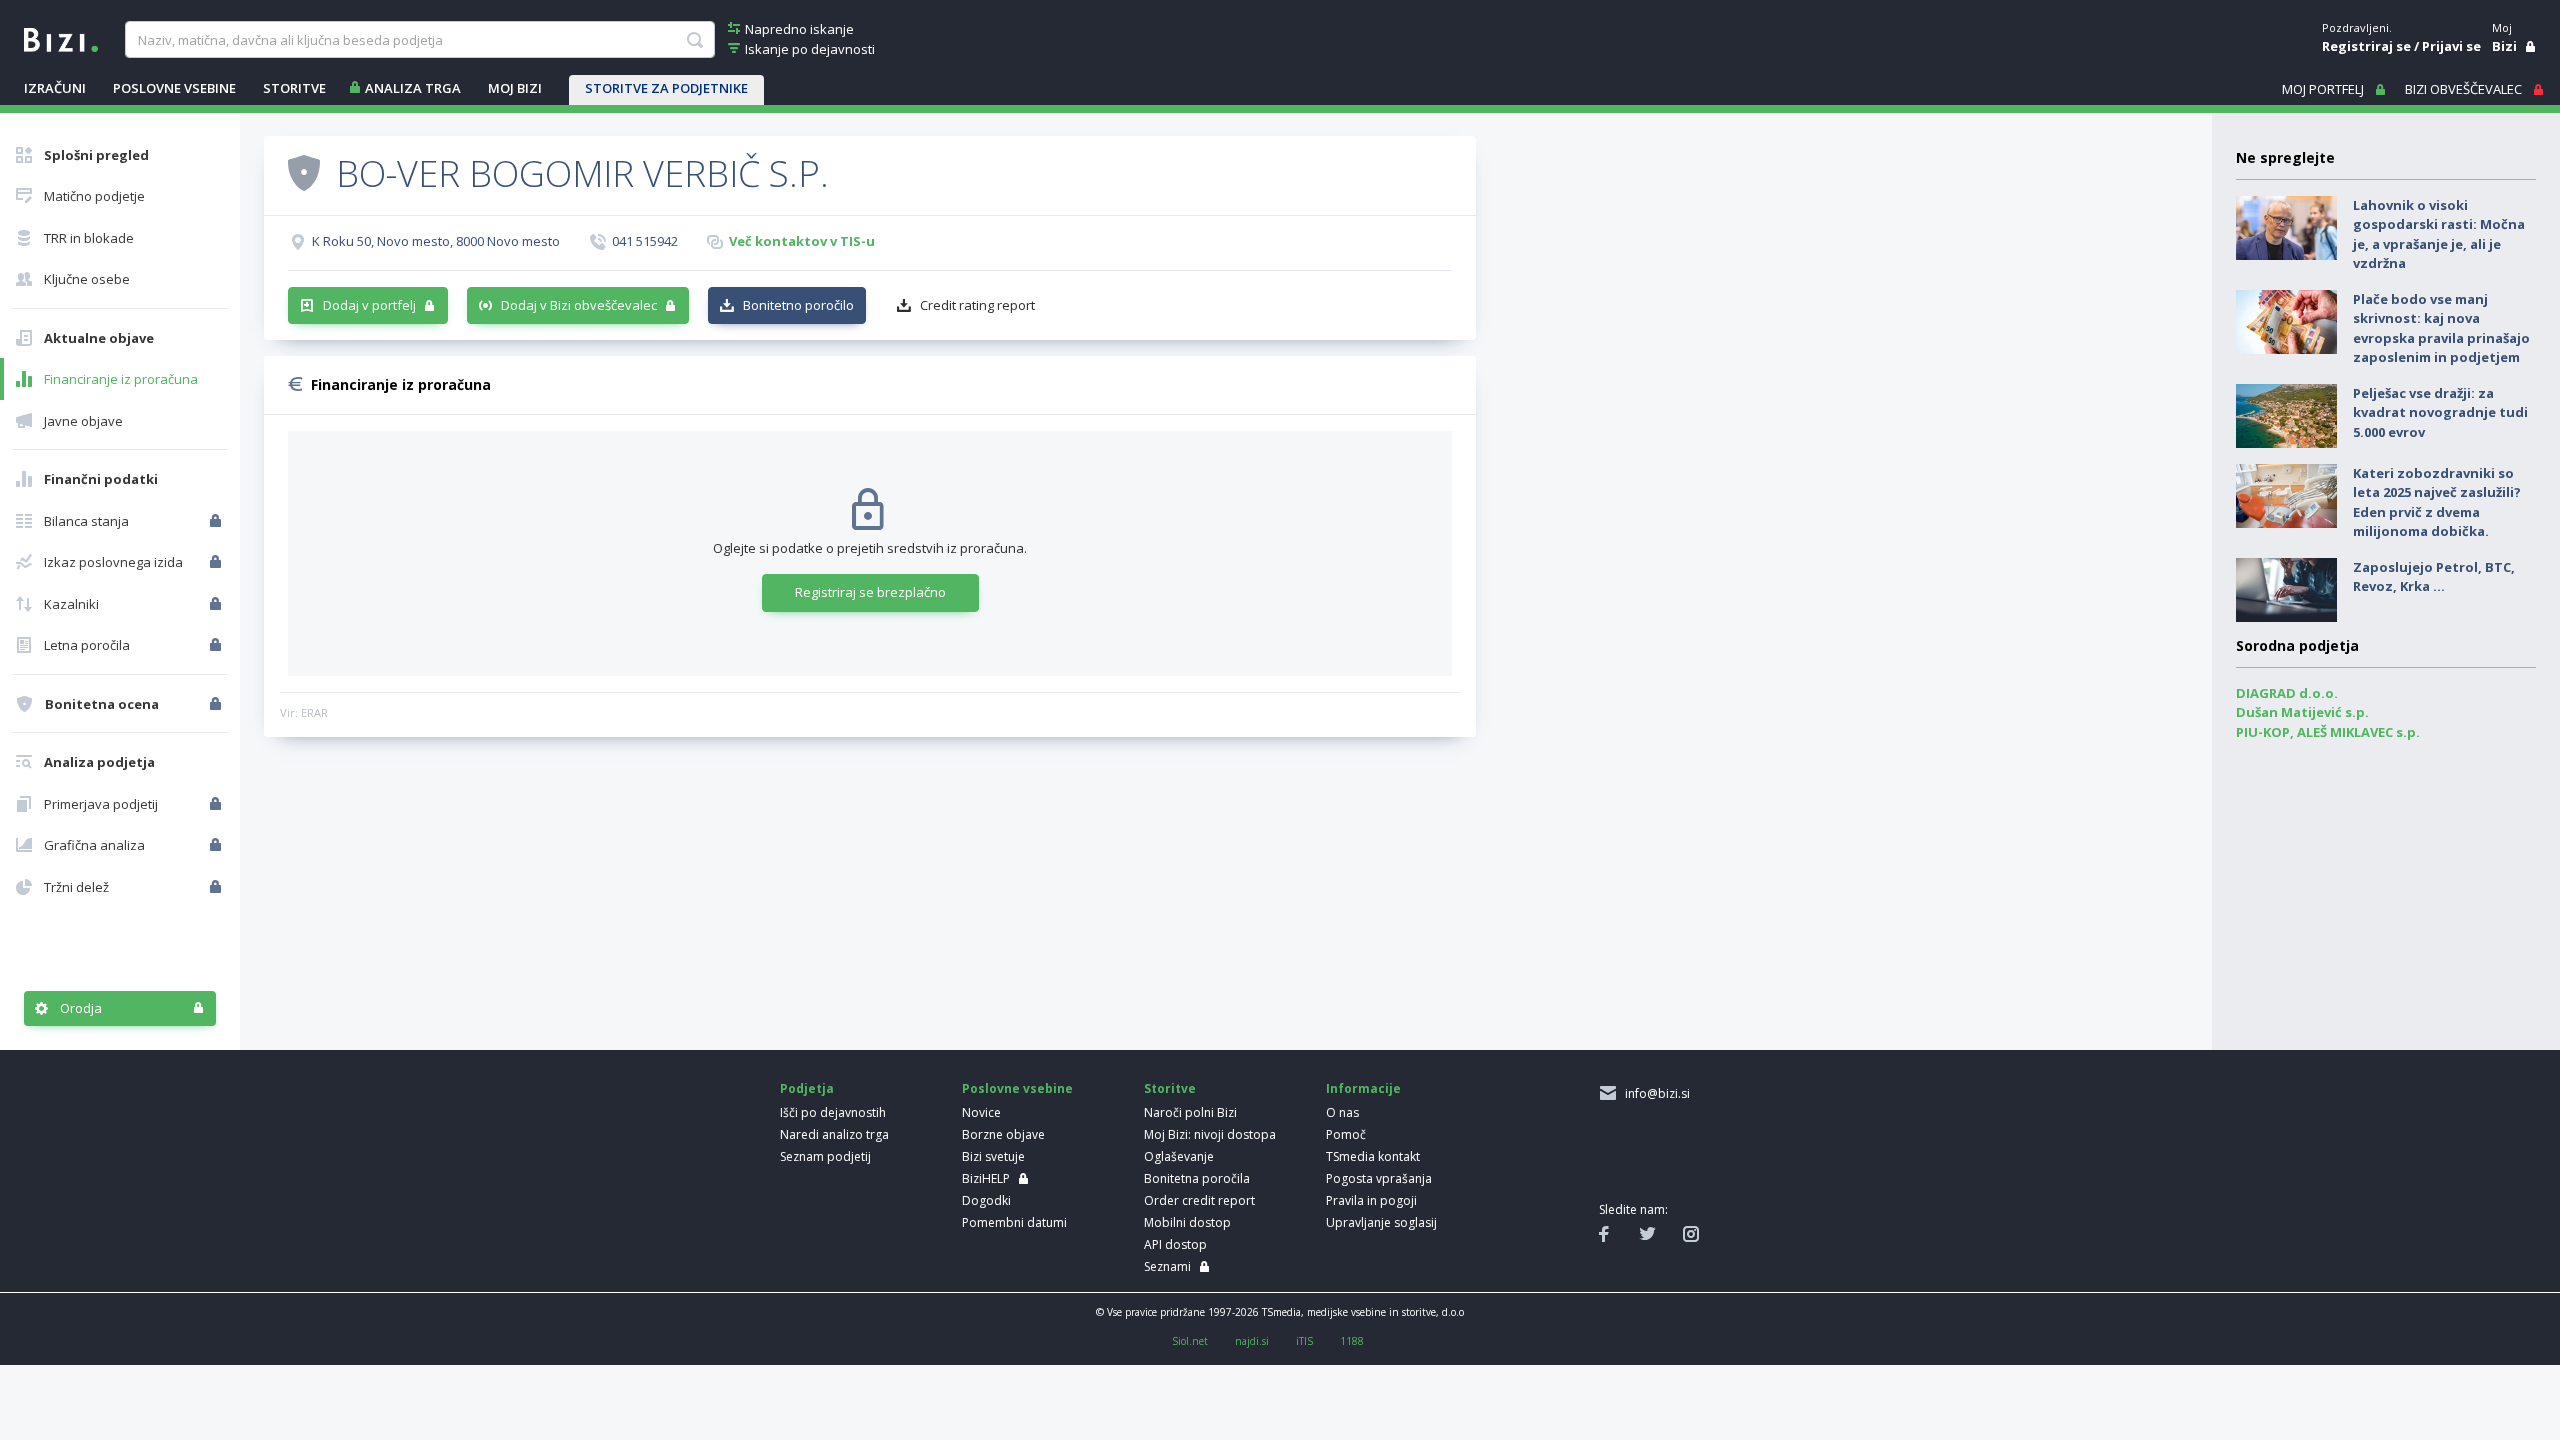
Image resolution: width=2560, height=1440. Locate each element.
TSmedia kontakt (1373, 1156)
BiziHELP (986, 1178)
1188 (1352, 1341)
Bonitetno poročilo (798, 305)
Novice (981, 1112)
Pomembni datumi (1014, 1222)
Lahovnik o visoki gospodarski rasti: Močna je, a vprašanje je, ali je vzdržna (2439, 234)
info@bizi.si (1654, 1093)
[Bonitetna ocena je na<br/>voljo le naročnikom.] (217, 704)
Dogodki (986, 1200)
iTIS (1304, 1341)
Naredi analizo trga (834, 1134)
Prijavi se (2451, 46)
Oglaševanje (1179, 1156)
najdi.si (1252, 1341)
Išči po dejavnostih (833, 1112)
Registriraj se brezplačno (870, 592)
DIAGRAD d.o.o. (2287, 693)
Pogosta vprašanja (1379, 1178)
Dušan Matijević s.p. (2302, 712)
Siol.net (1190, 1341)
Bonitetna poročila (1197, 1178)
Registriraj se (2366, 46)
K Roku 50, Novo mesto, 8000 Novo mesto (436, 241)
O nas (1342, 1112)
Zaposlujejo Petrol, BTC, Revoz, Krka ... (2434, 577)
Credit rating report (977, 305)
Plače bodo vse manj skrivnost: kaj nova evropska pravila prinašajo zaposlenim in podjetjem (2441, 328)
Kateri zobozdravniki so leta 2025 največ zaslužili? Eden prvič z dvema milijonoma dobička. (2437, 502)
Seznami (1167, 1266)
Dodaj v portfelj (369, 305)
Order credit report (1199, 1200)
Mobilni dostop (1187, 1222)
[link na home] (61, 38)
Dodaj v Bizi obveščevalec (579, 305)
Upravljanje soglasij (1381, 1222)
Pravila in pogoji (1371, 1200)
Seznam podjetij (825, 1156)
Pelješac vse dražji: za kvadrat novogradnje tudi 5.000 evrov (2440, 412)
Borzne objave (1003, 1134)
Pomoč (1346, 1134)
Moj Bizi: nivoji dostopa (1210, 1134)
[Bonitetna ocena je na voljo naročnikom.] (304, 172)
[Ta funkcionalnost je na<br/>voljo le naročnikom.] (217, 521)
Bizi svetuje (993, 1156)
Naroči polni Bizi (1190, 1112)
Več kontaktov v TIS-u (802, 241)
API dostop (1175, 1244)
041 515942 (645, 241)
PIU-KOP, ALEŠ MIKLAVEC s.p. (2328, 732)
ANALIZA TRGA (413, 88)
